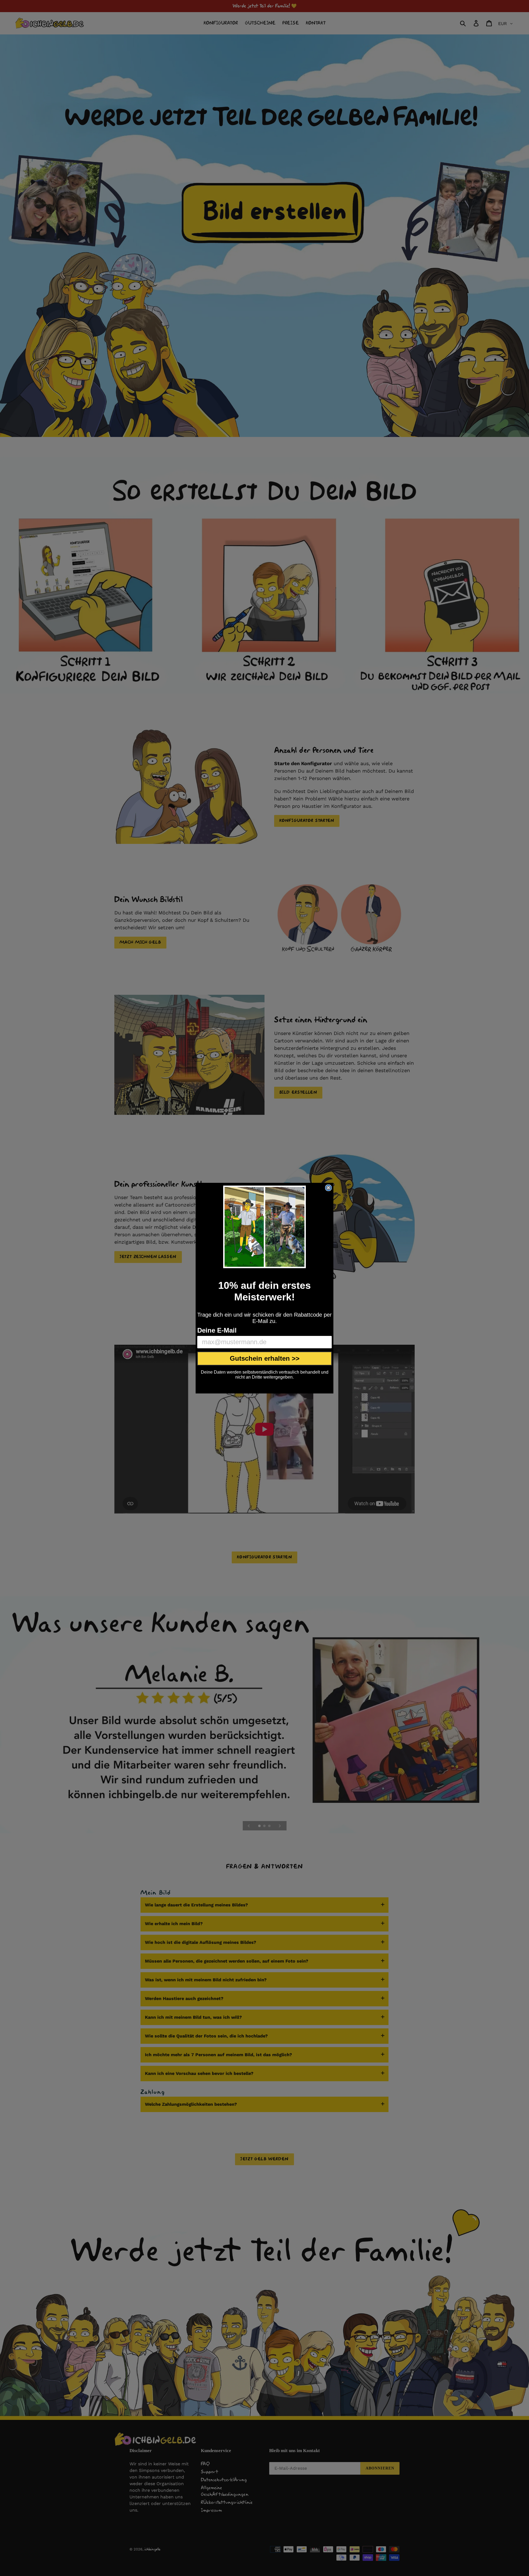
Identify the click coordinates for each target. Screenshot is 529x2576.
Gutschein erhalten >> (265, 1358)
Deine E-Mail (217, 1330)
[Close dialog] (328, 1188)
